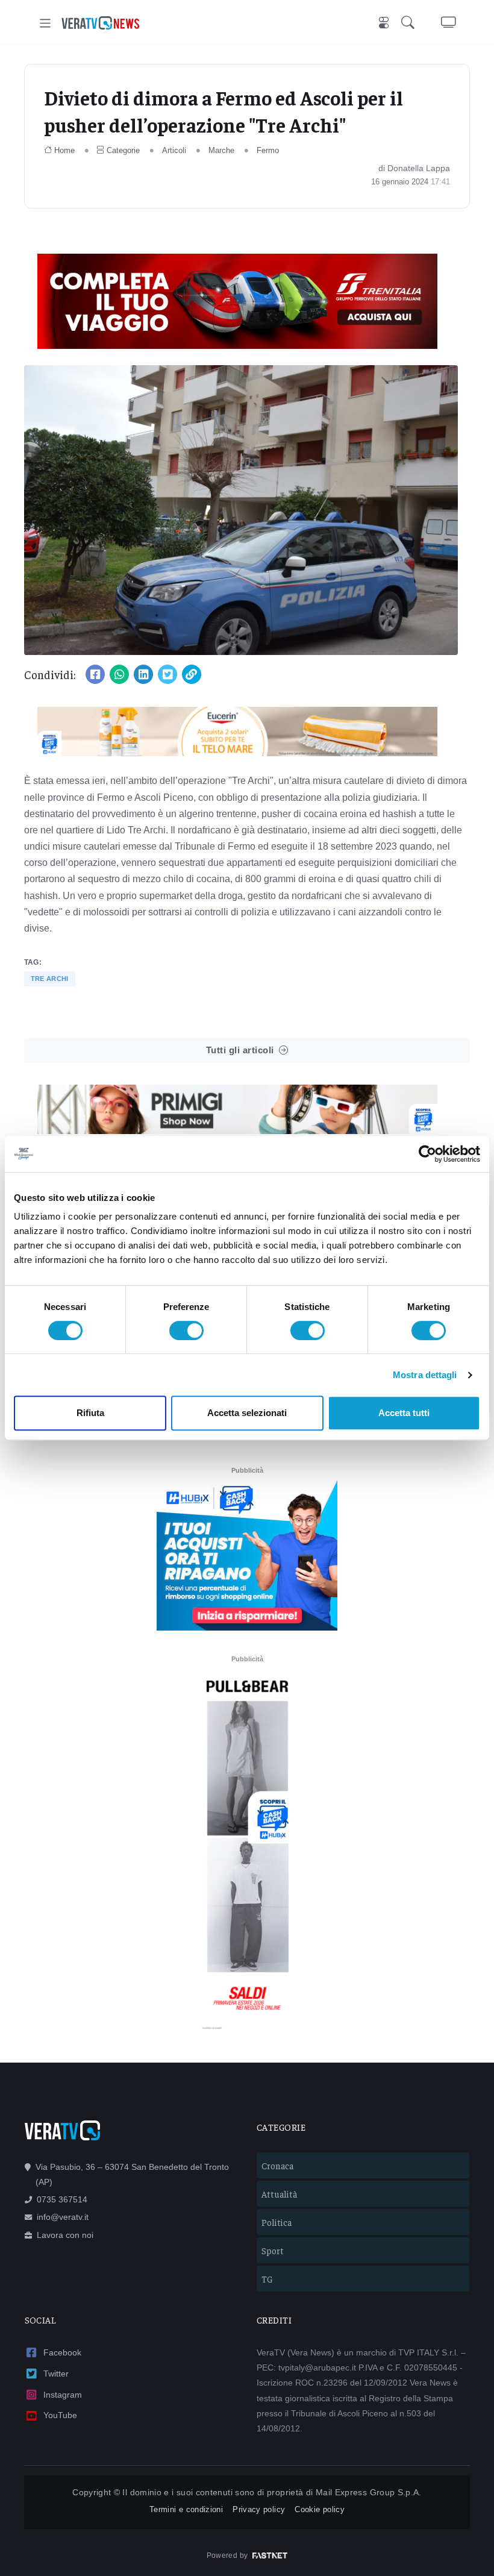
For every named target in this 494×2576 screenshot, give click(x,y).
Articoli (174, 150)
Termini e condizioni (186, 2509)
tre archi (50, 979)
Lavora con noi (65, 2235)
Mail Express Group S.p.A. (369, 2492)
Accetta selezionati (247, 1413)
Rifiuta (90, 1413)
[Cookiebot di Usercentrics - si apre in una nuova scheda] (427, 1154)
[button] (410, 23)
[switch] (186, 1330)
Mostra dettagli (425, 1375)
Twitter (56, 2374)
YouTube (60, 2415)
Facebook (62, 2352)
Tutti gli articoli (240, 1050)
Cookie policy (320, 2509)
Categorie (123, 150)
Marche (221, 150)
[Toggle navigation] (45, 23)
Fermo (268, 150)
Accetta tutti (404, 1413)
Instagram (63, 2395)
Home (64, 150)
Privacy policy (259, 2509)
